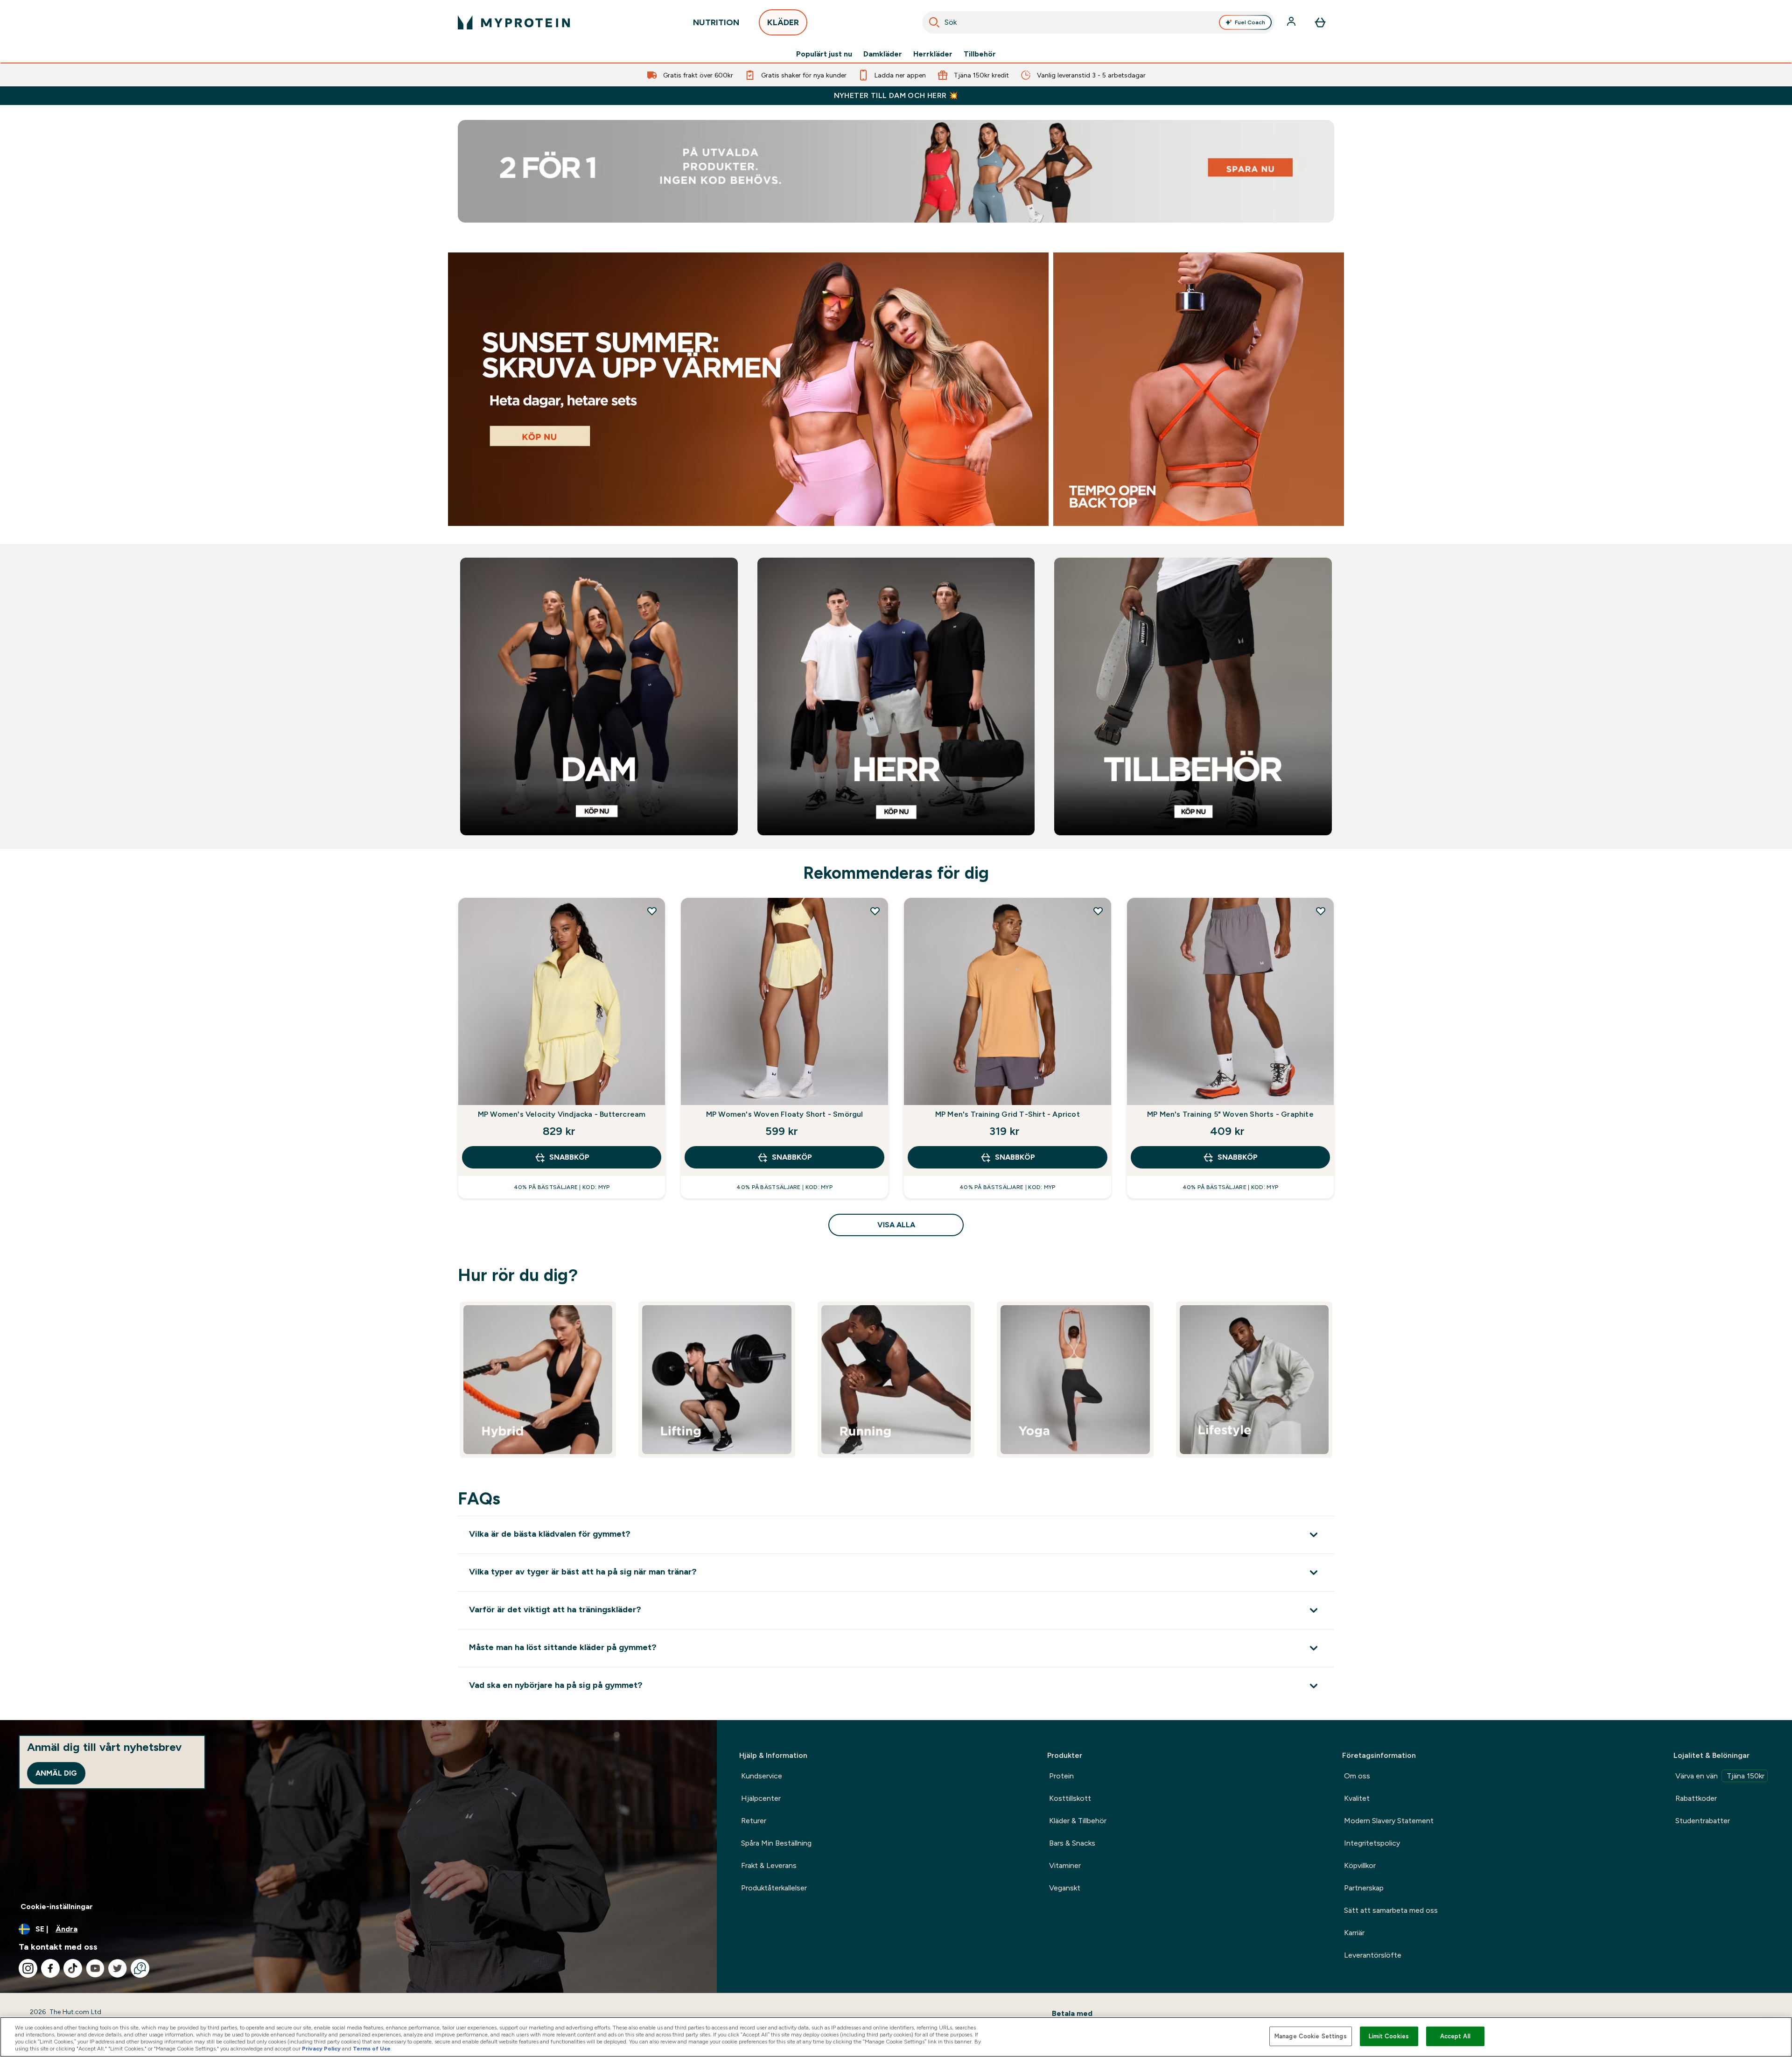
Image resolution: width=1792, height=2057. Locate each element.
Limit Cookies (1389, 2036)
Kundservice (762, 1776)
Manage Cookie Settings (1311, 2036)
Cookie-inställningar (57, 1907)
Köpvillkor (1360, 1865)
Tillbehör (980, 54)
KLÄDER (783, 22)
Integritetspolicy (1372, 1843)
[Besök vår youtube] (95, 1968)
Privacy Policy (321, 2049)
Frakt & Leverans (769, 1865)
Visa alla (896, 1225)
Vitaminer (1065, 1865)
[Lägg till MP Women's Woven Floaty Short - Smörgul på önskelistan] (875, 911)
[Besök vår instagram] (28, 1968)
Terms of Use (372, 2049)
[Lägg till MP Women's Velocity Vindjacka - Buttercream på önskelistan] (652, 911)
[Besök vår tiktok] (73, 1968)
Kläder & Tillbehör (1078, 1821)
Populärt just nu (824, 54)
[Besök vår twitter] (118, 1968)
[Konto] (1292, 22)
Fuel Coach (1250, 22)
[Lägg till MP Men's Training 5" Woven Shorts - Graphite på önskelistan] (1321, 911)
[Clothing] (896, 389)
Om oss (1357, 1776)
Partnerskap (1364, 1888)
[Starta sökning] (934, 22)
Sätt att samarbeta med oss (1391, 1910)
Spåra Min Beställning (776, 1843)
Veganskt (1065, 1888)
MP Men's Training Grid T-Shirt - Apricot (1008, 1114)
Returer (754, 1821)
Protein (1061, 1776)
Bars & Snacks (1072, 1843)
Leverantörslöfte (1373, 1955)
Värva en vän (1720, 1776)
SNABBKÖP (569, 1157)
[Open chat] (140, 1968)
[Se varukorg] (1320, 22)
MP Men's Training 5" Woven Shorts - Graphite (1230, 1114)
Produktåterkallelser (774, 1888)
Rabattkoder (1696, 1798)
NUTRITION (716, 22)
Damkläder (883, 54)
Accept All (1455, 2036)
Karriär (1354, 1933)
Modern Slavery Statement (1389, 1821)
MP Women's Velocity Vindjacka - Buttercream (562, 1114)
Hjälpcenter (761, 1798)
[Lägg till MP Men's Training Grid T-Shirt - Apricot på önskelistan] (1098, 911)
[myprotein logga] (514, 22)
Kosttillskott (1070, 1798)
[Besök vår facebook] (50, 1968)
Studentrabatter (1703, 1821)
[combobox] (1099, 22)
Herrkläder (933, 54)
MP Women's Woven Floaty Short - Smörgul (785, 1114)
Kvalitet (1357, 1798)
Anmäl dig (56, 1773)
